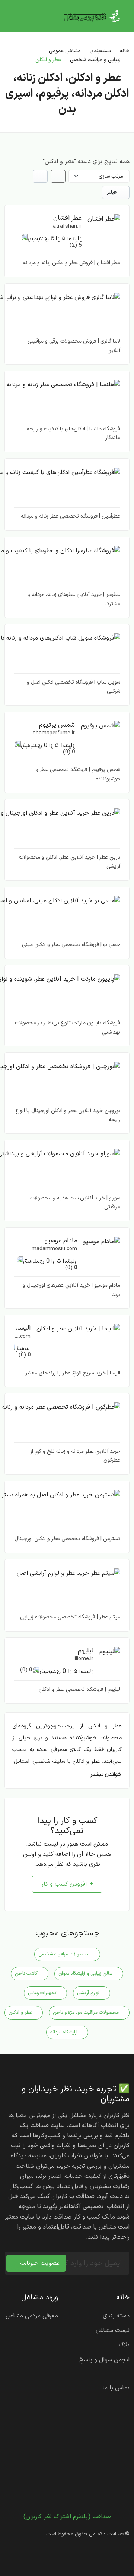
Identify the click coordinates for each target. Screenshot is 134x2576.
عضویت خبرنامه (40, 2263)
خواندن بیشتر (106, 1775)
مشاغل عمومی (65, 51)
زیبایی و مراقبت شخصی (95, 60)
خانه (125, 51)
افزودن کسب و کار (64, 1884)
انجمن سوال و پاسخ (104, 2360)
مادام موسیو (61, 1241)
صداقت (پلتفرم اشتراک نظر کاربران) (67, 2517)
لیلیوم (86, 1651)
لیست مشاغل (113, 2330)
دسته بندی (116, 2316)
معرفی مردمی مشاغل (32, 2316)
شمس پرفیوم (57, 725)
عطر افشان (67, 218)
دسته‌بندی (100, 51)
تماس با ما (116, 2388)
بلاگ (124, 2345)
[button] (104, 219)
